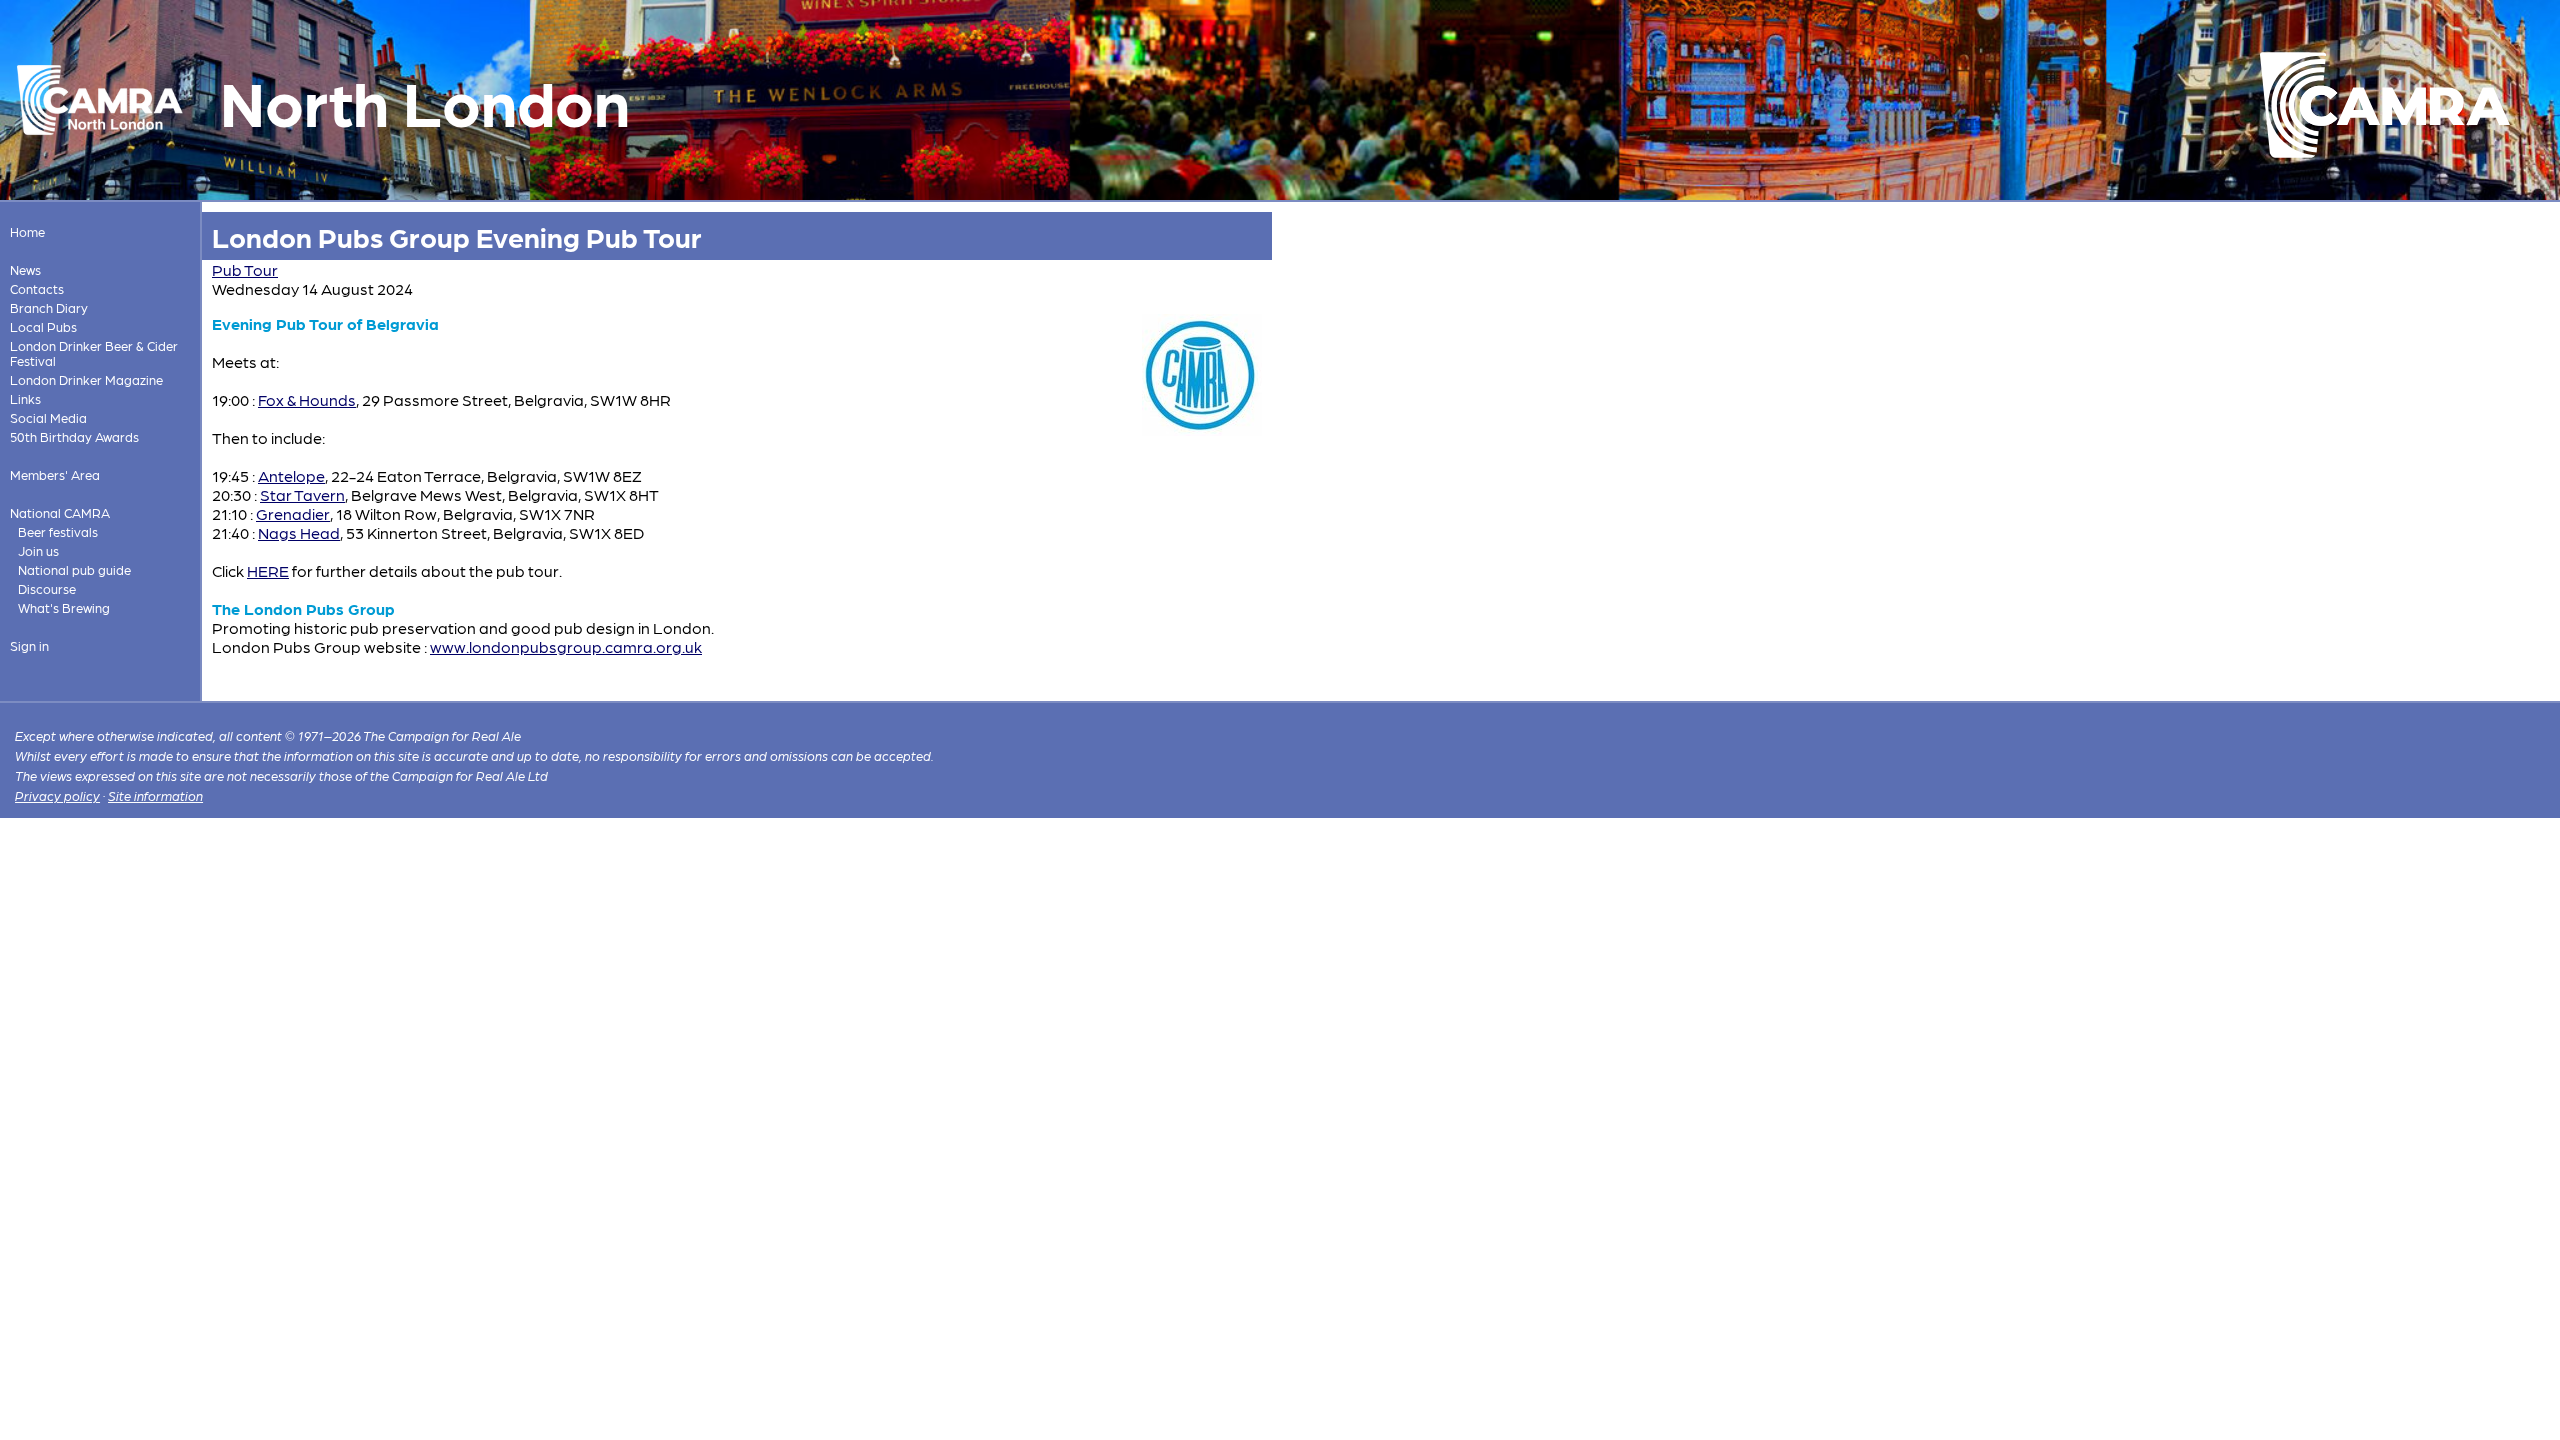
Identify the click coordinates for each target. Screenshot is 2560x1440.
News (25, 269)
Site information (155, 795)
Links (25, 398)
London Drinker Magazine (86, 379)
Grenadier (293, 513)
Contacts (37, 288)
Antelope (291, 475)
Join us (38, 550)
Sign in (29, 645)
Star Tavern (302, 494)
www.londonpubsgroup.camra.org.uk (566, 646)
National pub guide (74, 569)
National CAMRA (60, 512)
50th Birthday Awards (74, 436)
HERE (268, 570)
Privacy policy (57, 795)
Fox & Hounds (307, 399)
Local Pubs (43, 326)
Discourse (47, 588)
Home (27, 231)
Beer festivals (58, 531)
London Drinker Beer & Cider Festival (94, 353)
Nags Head (299, 532)
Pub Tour (245, 269)
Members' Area (55, 474)
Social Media (48, 417)
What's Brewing (64, 607)
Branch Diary (49, 307)
